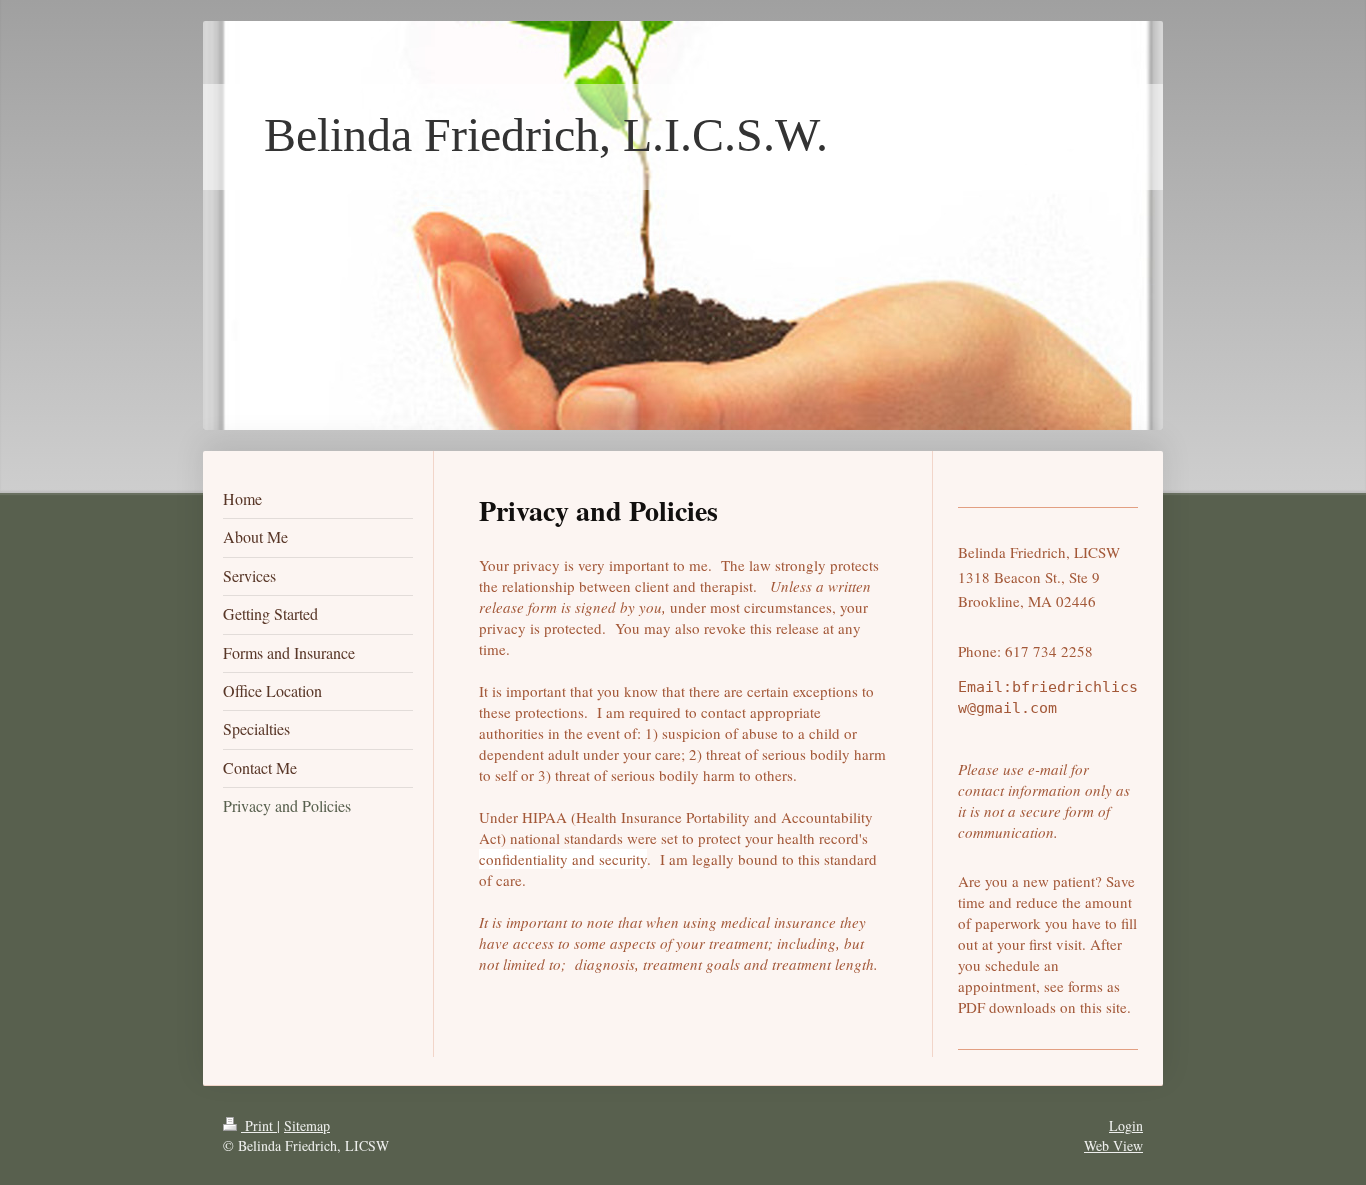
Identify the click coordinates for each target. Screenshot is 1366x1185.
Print (259, 1125)
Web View (1113, 1145)
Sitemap (307, 1125)
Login (1126, 1125)
